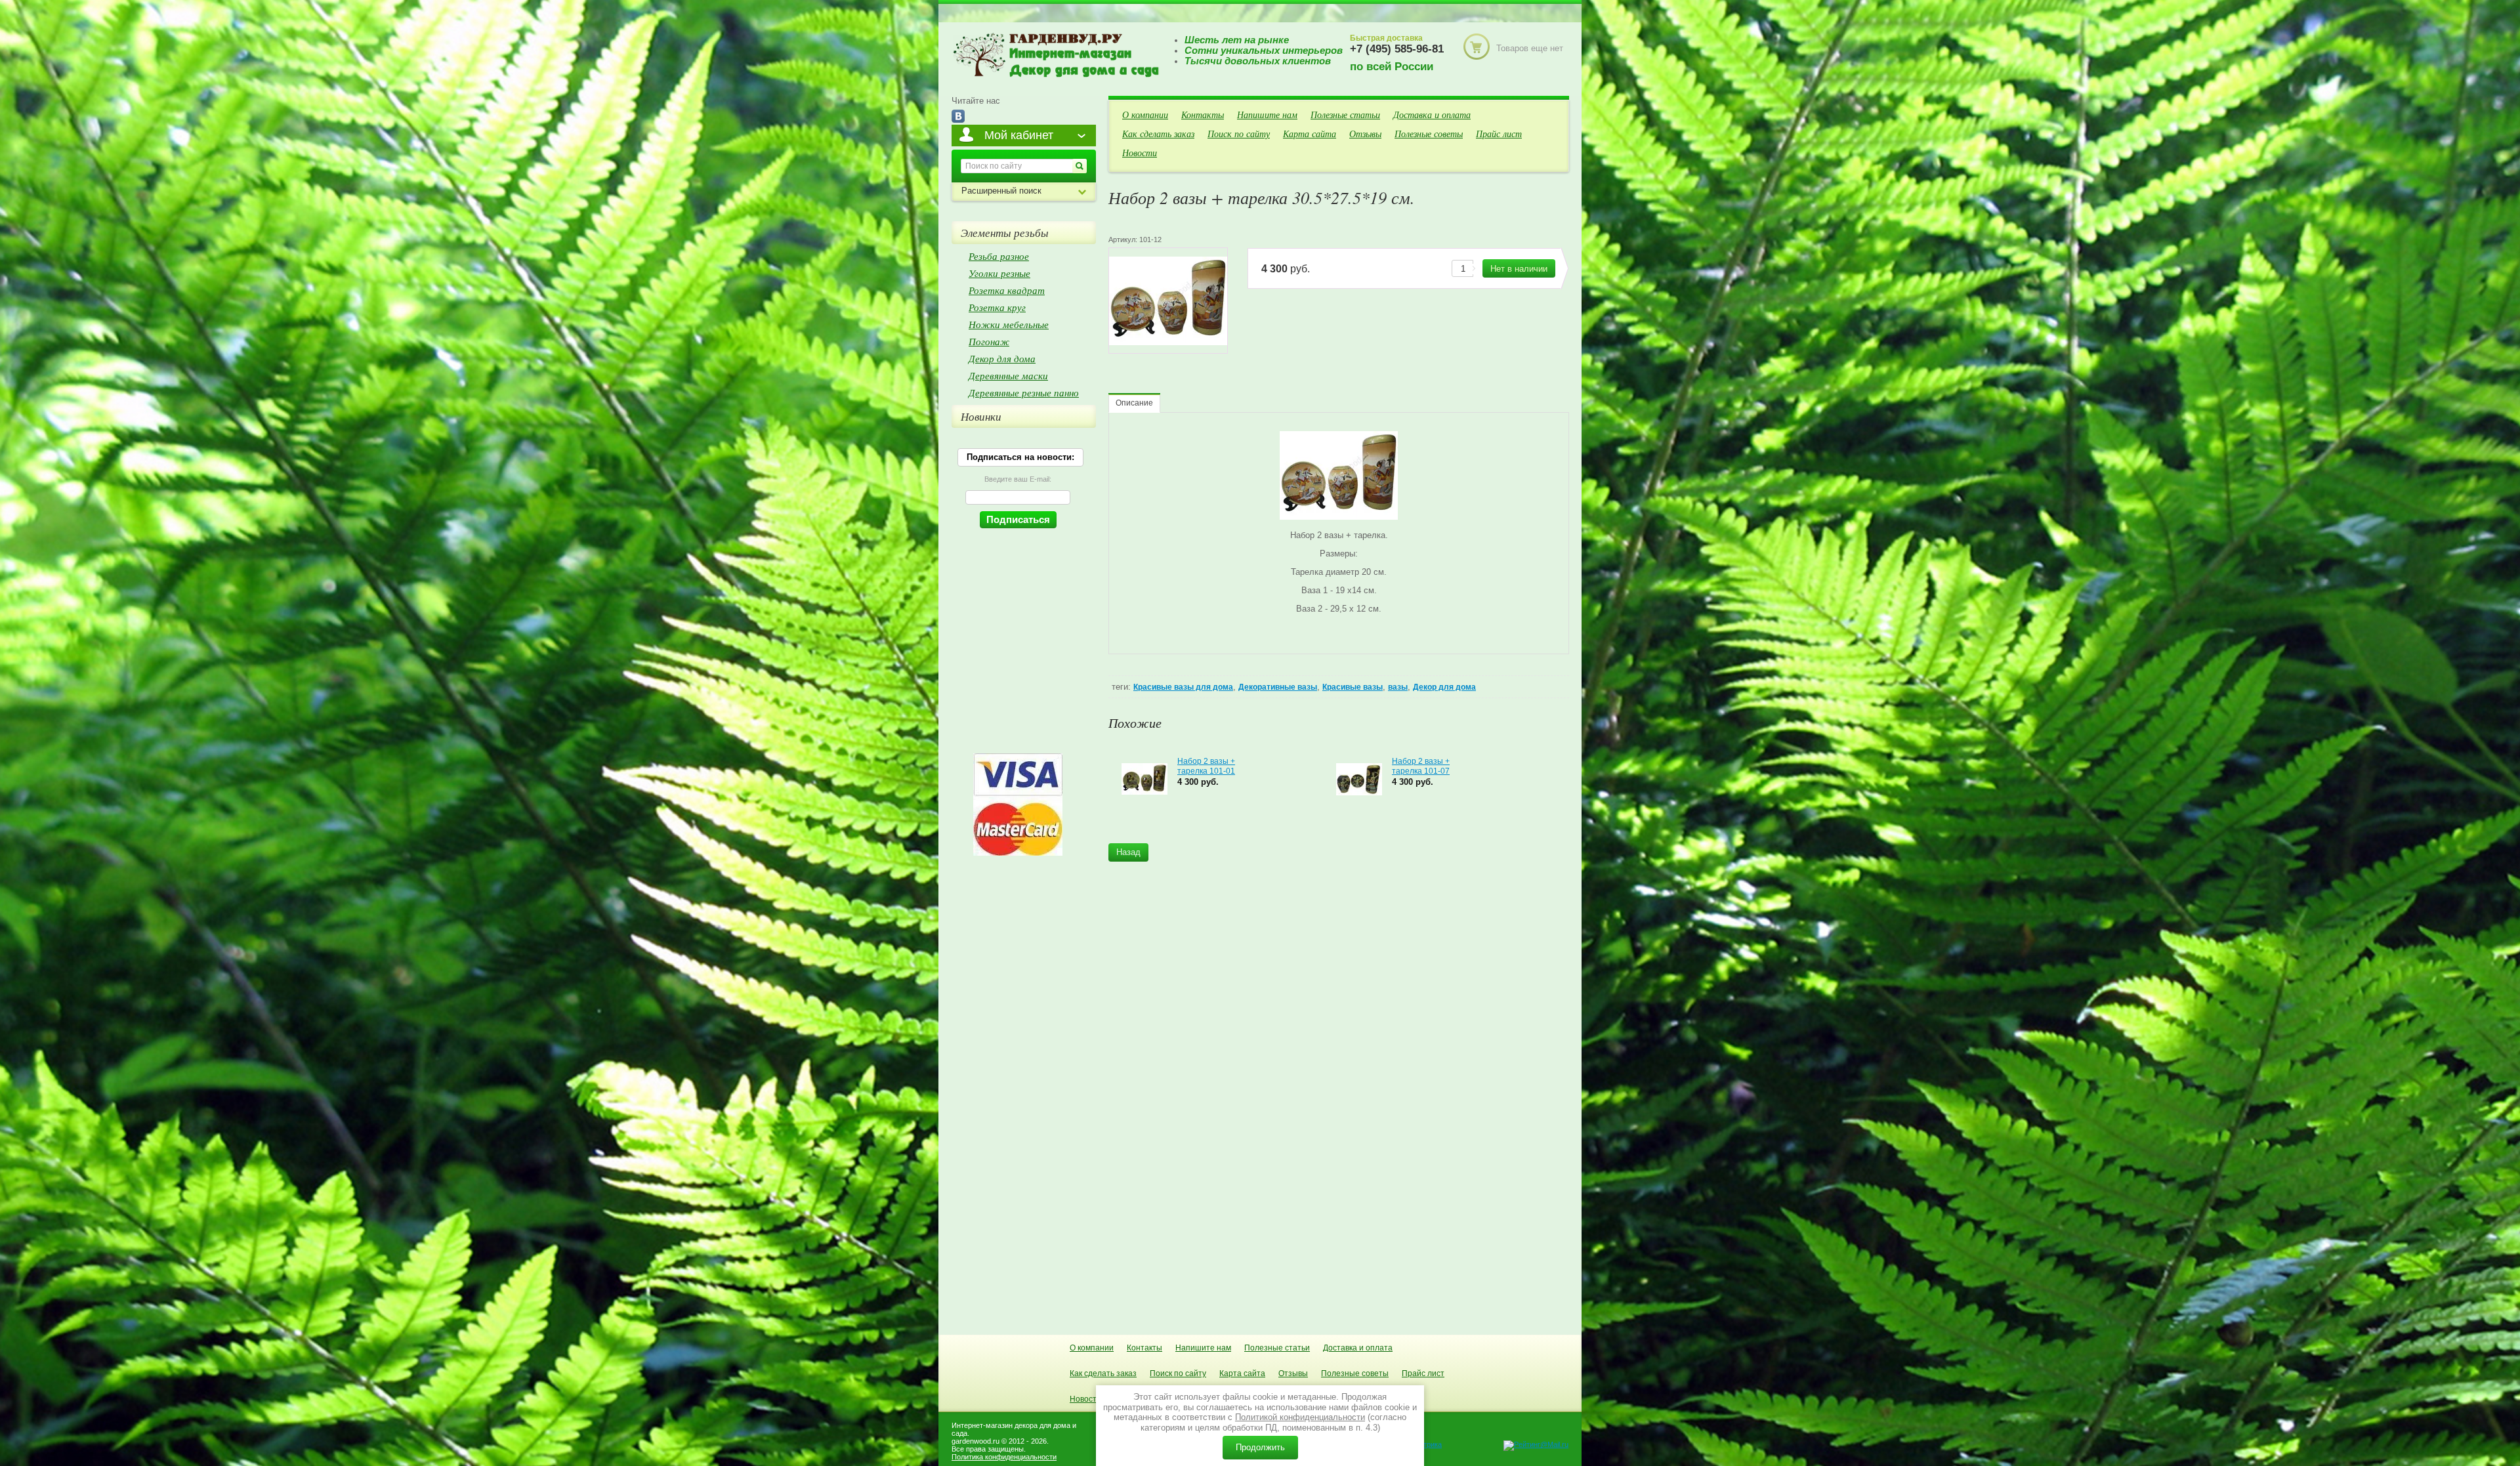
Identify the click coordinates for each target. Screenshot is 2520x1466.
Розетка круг (997, 307)
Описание (1134, 403)
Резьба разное (999, 256)
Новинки (981, 416)
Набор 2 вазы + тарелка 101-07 (1421, 766)
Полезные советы (1429, 134)
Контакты (1203, 115)
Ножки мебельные (1009, 324)
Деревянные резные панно (1024, 392)
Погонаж (989, 341)
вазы (1398, 687)
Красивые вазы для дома (1183, 687)
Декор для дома (1444, 687)
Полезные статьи (1345, 115)
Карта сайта (1310, 134)
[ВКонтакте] (958, 117)
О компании (1145, 115)
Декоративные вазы (1278, 687)
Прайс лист (1499, 134)
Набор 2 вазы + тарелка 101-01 (1206, 766)
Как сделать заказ (1158, 134)
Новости (1140, 153)
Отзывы (1365, 134)
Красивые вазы (1353, 687)
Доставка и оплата (1432, 115)
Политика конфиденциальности (1004, 1457)
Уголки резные (999, 273)
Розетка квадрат (1007, 290)
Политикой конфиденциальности (1300, 1417)
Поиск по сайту (1239, 134)
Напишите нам (1267, 115)
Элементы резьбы (1005, 233)
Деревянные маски (1008, 375)
